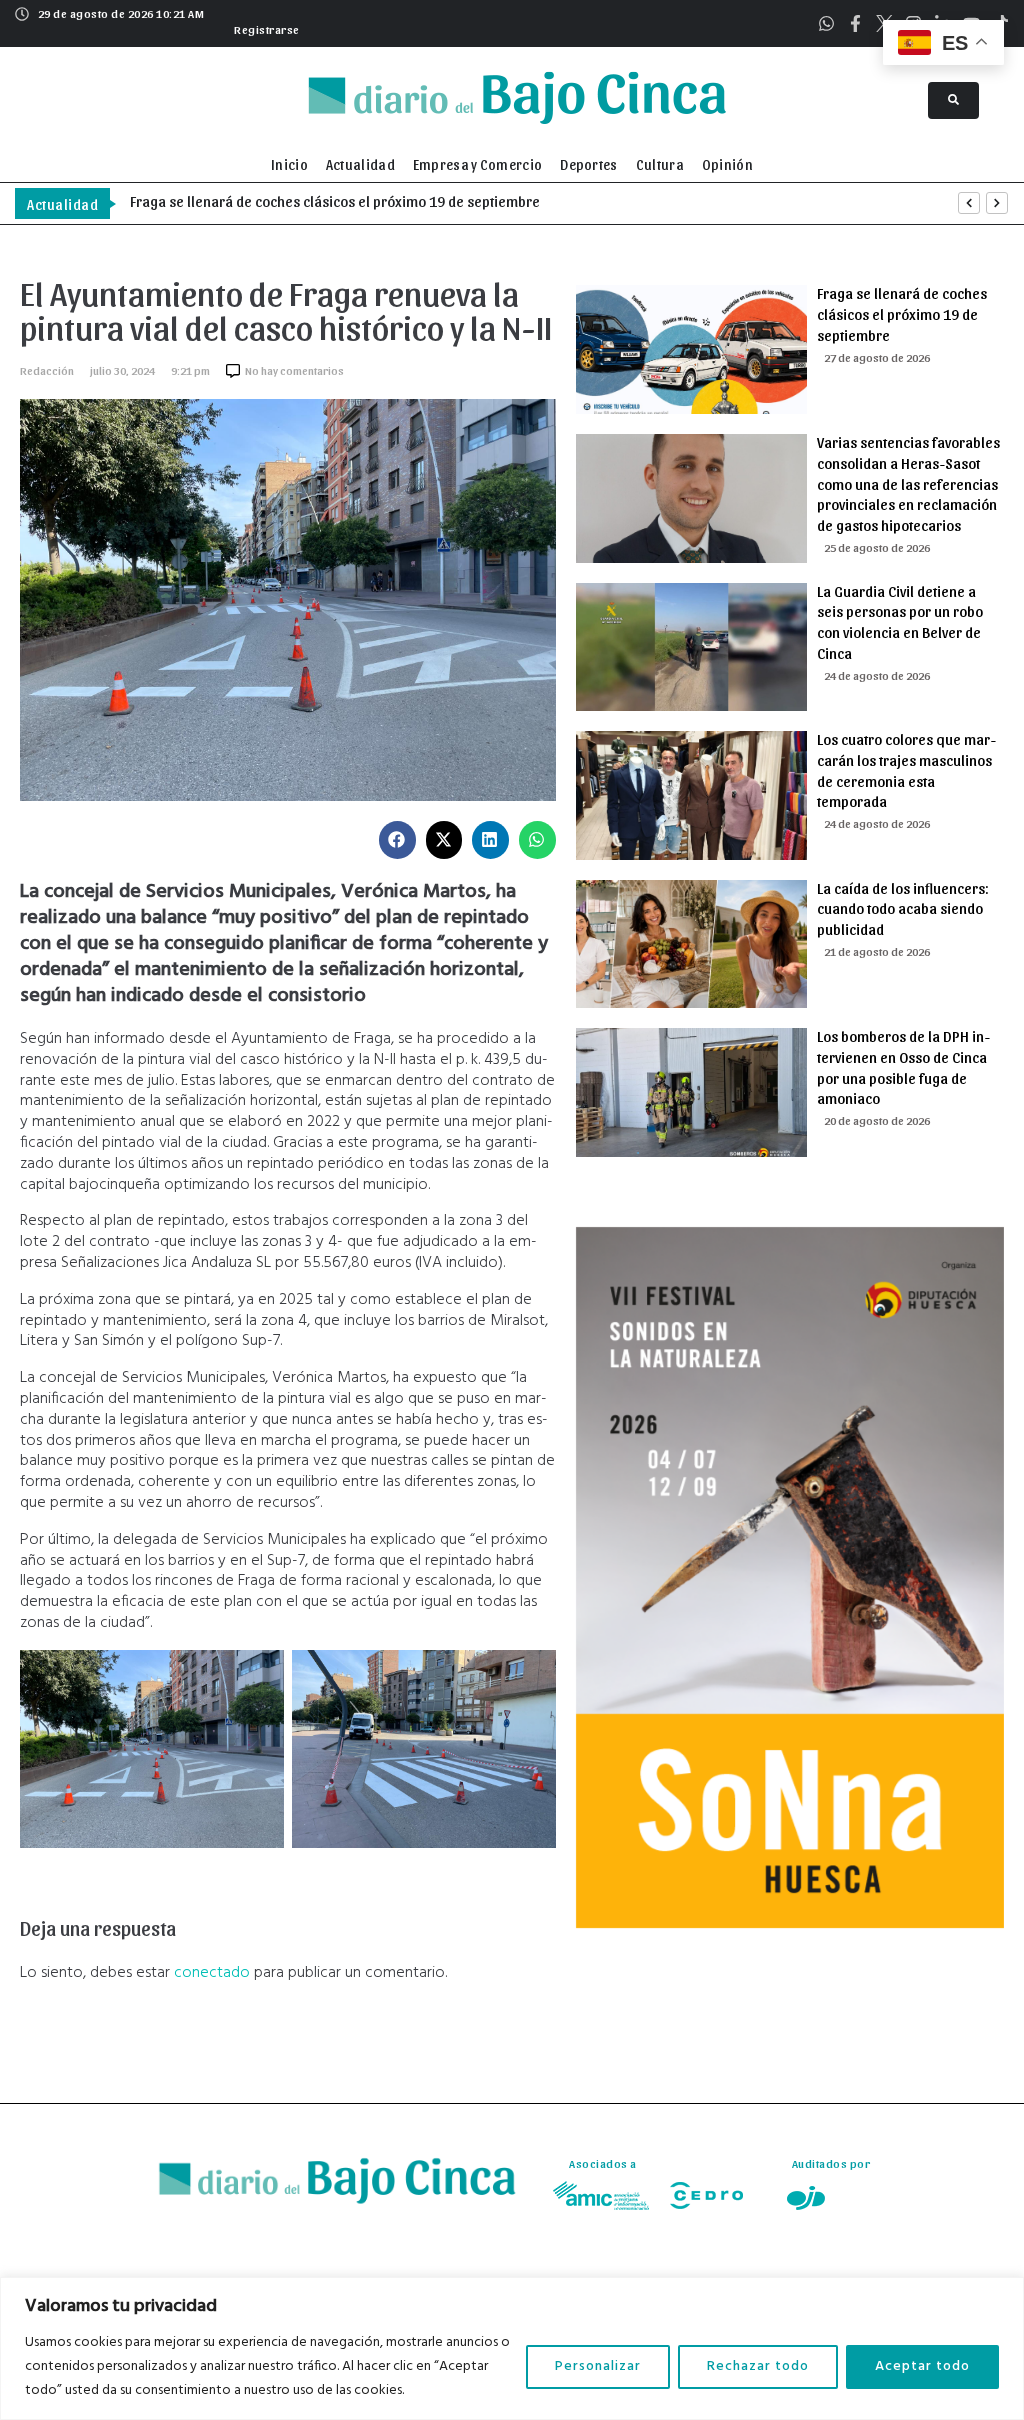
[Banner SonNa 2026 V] (790, 1924)
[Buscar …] (953, 100)
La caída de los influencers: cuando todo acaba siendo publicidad (903, 909)
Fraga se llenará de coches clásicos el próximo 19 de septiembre (902, 314)
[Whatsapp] (826, 23)
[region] (512, 2348)
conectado (212, 1973)
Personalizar (598, 2366)
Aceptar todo (922, 2366)
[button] (264, 27)
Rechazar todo (758, 2366)
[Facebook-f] (855, 23)
